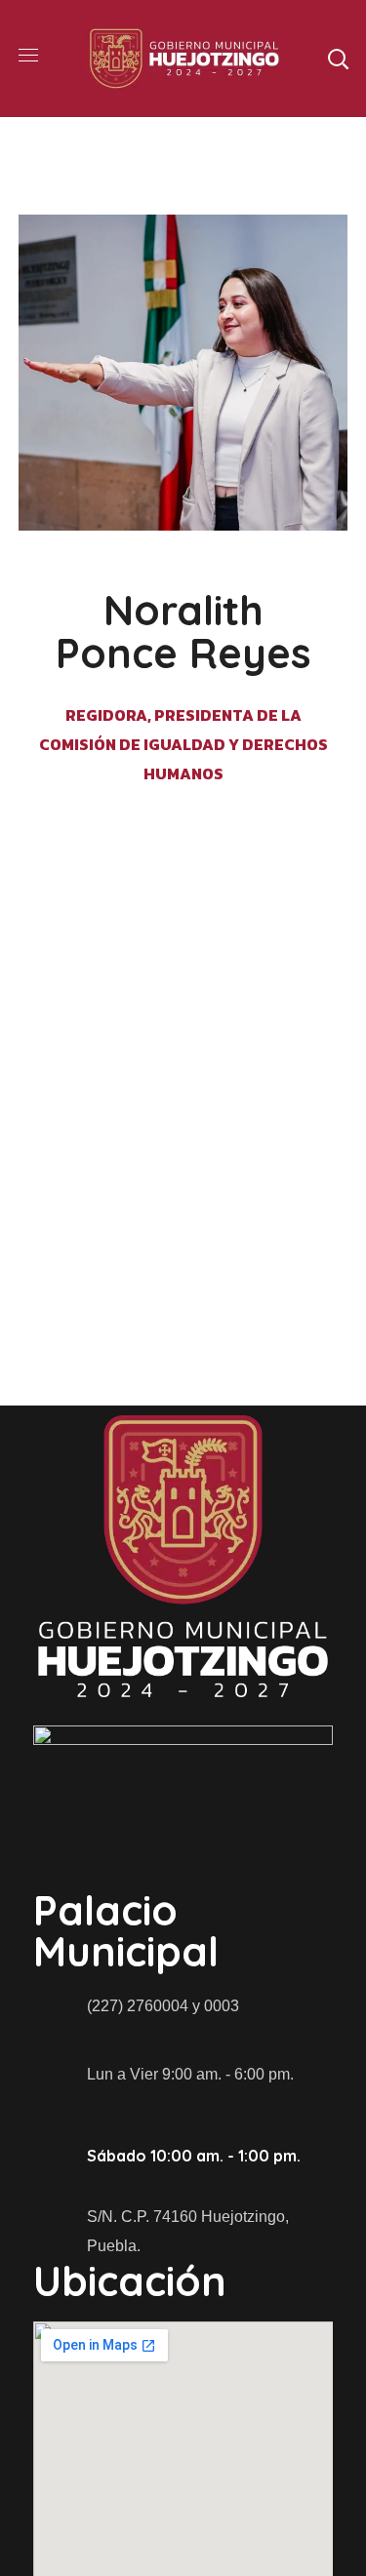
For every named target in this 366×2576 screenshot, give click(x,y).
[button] (338, 59)
